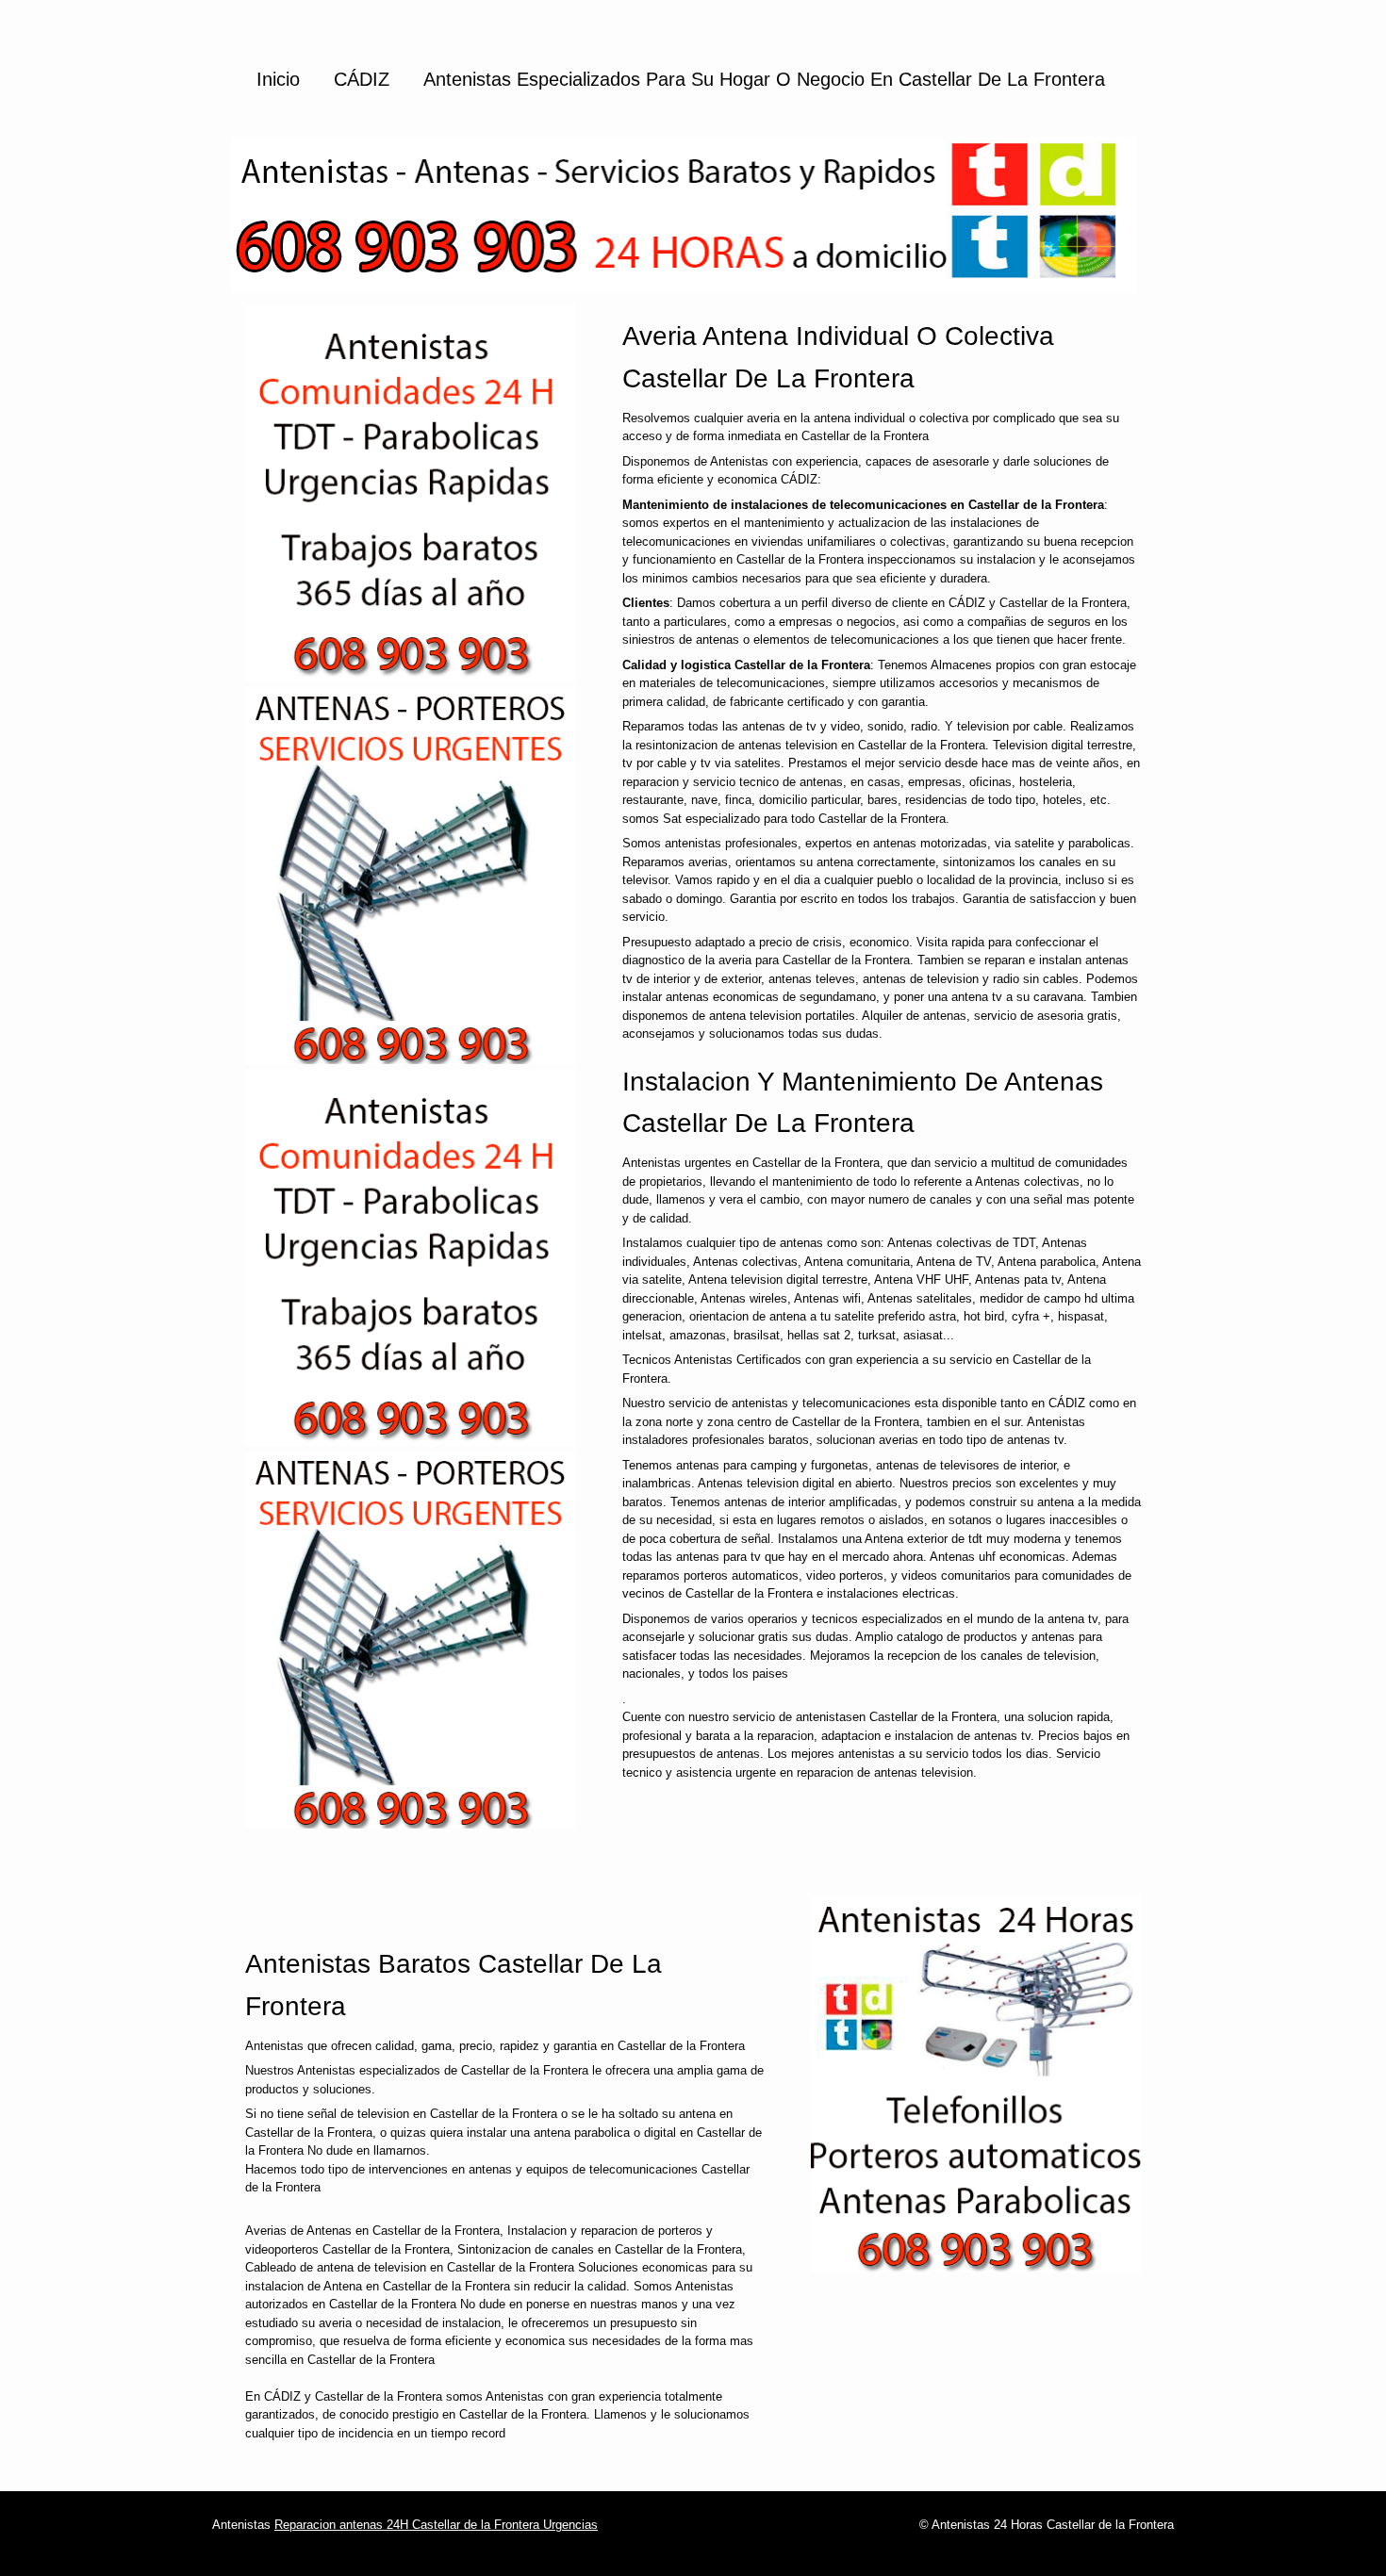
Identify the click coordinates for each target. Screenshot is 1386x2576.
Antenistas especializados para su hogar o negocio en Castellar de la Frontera (764, 79)
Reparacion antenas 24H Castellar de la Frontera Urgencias (436, 2525)
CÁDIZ (362, 79)
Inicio (278, 79)
